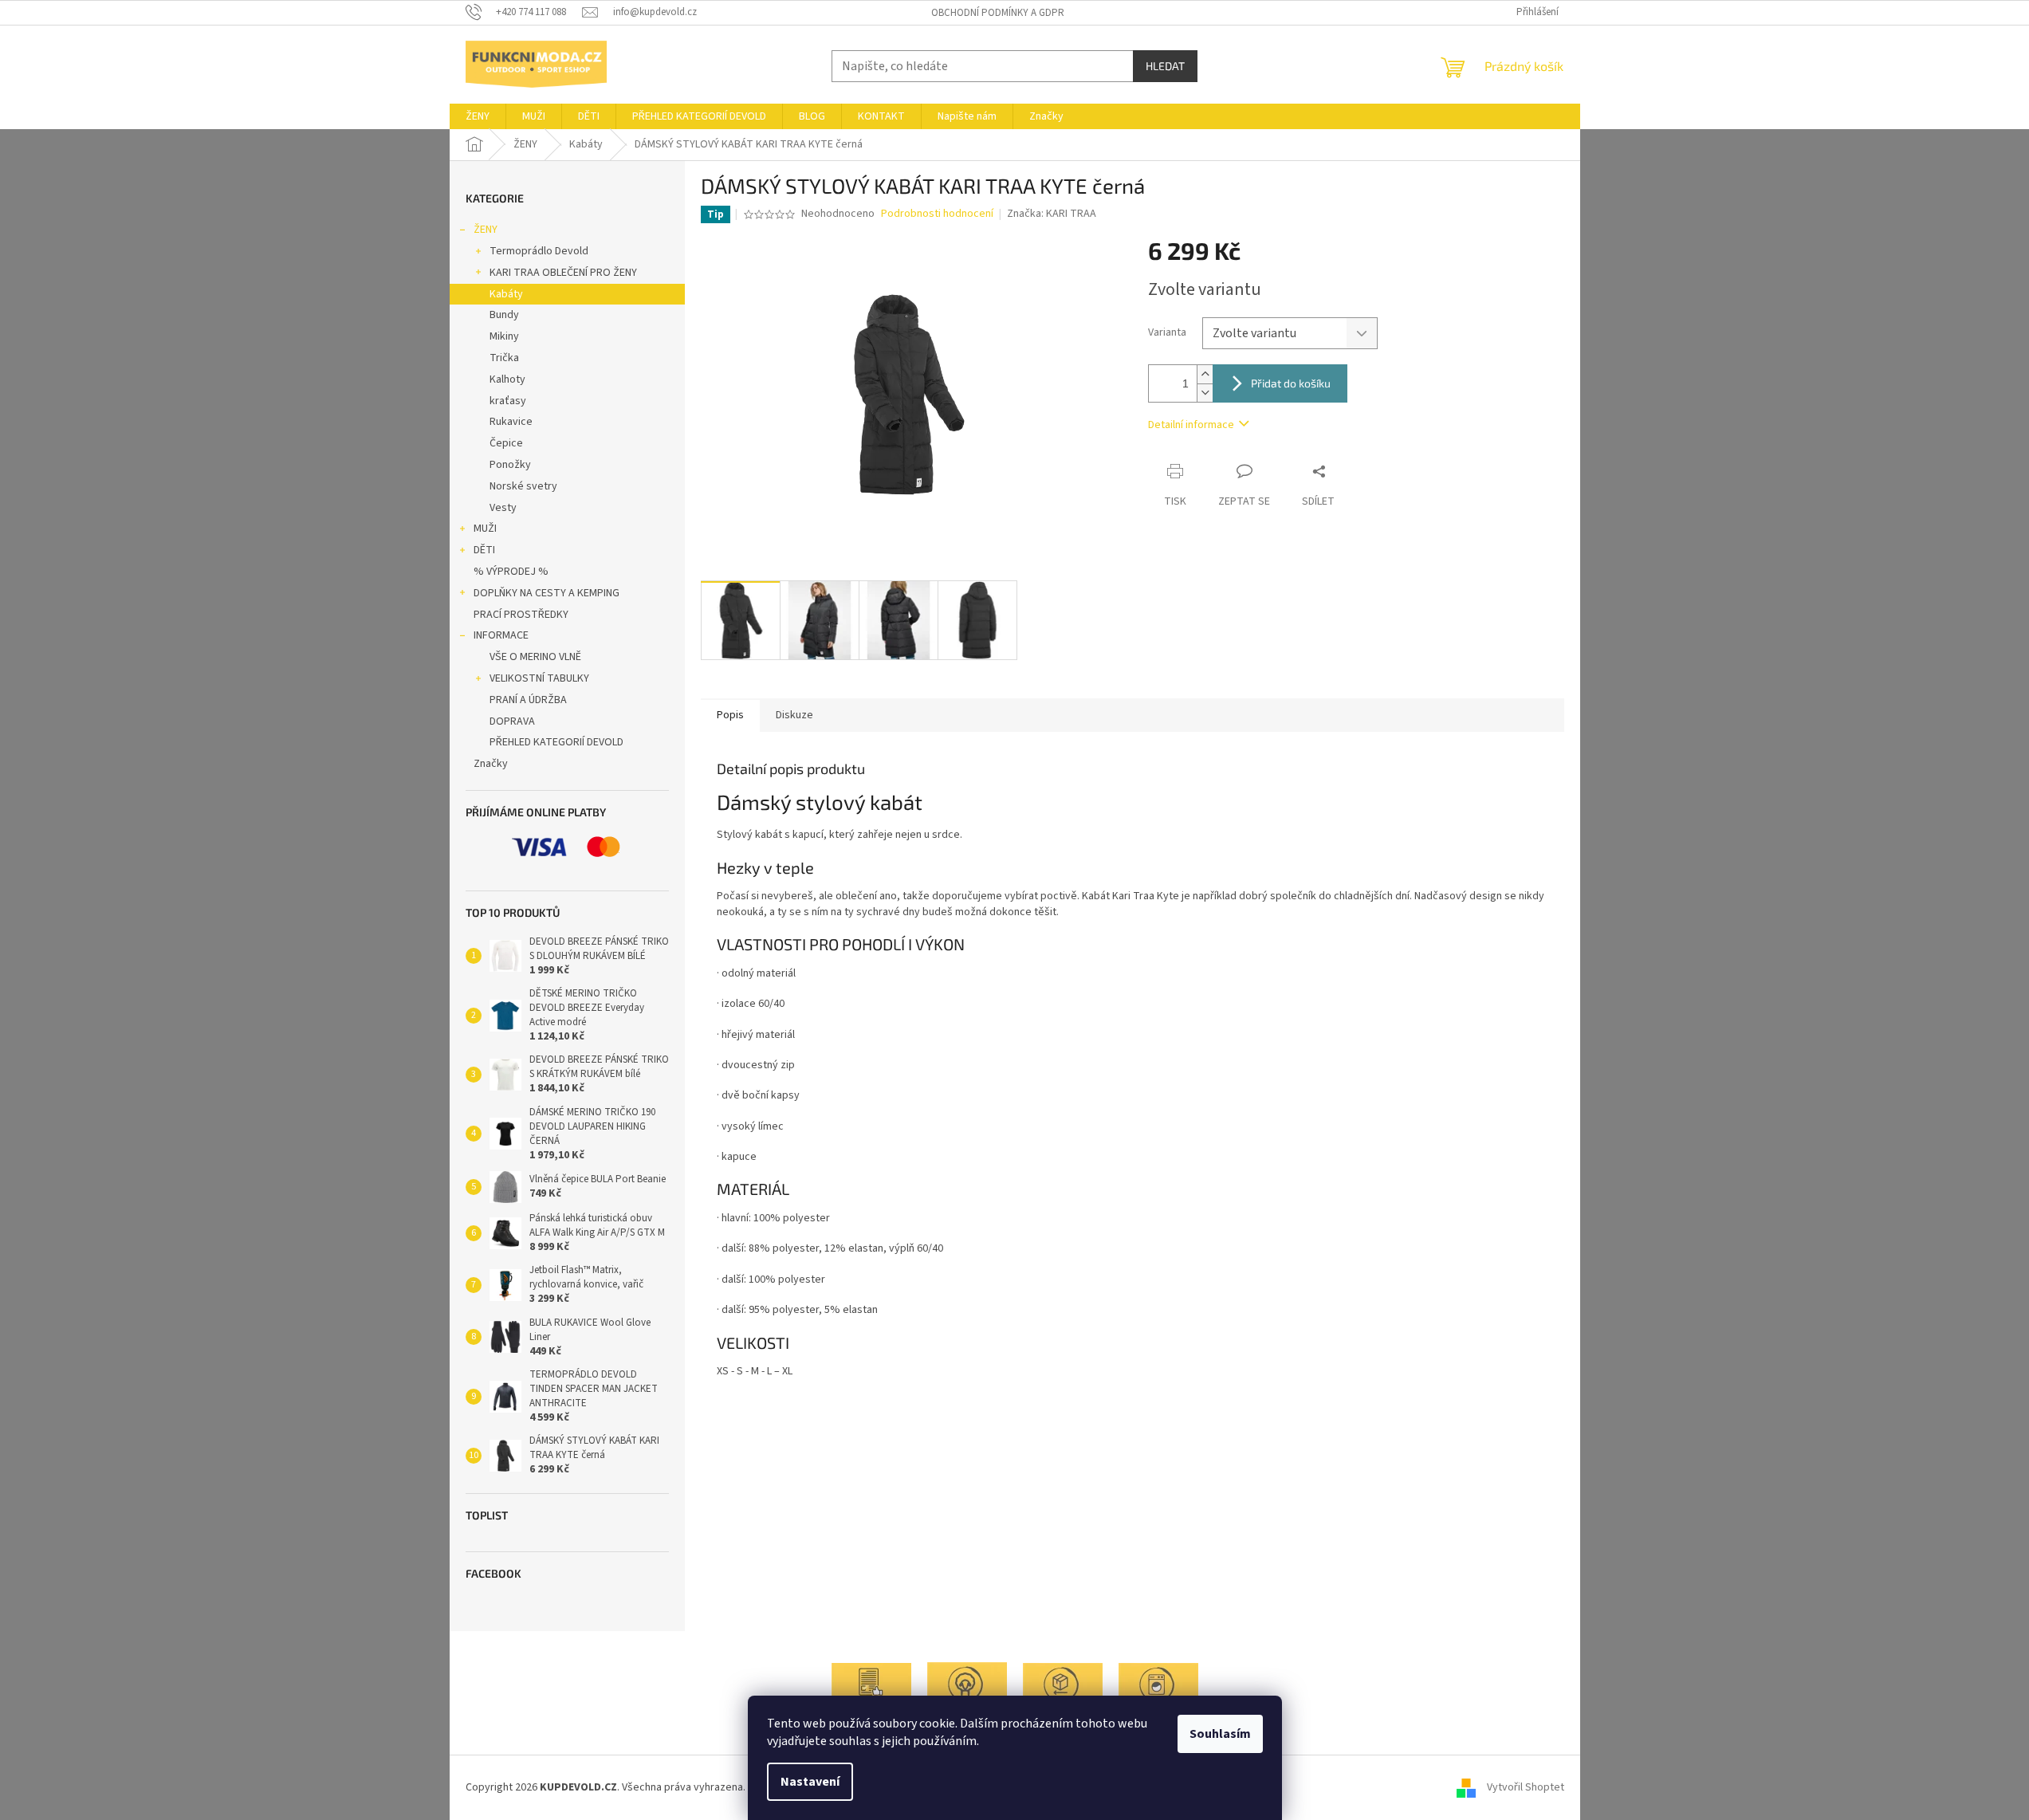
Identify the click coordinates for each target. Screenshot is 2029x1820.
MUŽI (485, 529)
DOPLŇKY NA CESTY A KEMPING (547, 593)
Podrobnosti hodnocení (937, 214)
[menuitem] (478, 116)
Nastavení (810, 1782)
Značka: (1052, 214)
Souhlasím (1220, 1734)
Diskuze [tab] (794, 715)
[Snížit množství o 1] (1205, 393)
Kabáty (506, 294)
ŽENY (486, 230)
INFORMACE (501, 635)
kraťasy (508, 401)
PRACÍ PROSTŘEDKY (521, 615)
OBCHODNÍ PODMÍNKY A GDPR (998, 13)
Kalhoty (507, 379)
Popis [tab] (730, 715)
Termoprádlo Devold (539, 251)
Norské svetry (523, 486)
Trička (504, 358)
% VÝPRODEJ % (511, 572)
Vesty (503, 508)
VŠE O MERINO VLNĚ (535, 657)
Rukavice (511, 422)
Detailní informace (1191, 425)
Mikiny (504, 336)
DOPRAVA (512, 721)
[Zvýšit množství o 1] (1205, 374)
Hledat (1165, 66)
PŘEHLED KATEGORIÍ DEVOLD (556, 742)
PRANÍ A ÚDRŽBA (528, 700)
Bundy (504, 315)
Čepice (506, 443)
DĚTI (484, 550)
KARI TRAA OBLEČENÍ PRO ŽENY (563, 273)
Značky (491, 764)
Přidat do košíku (1291, 383)
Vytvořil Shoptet (1526, 1787)
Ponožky (510, 465)
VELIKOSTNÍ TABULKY (539, 678)
